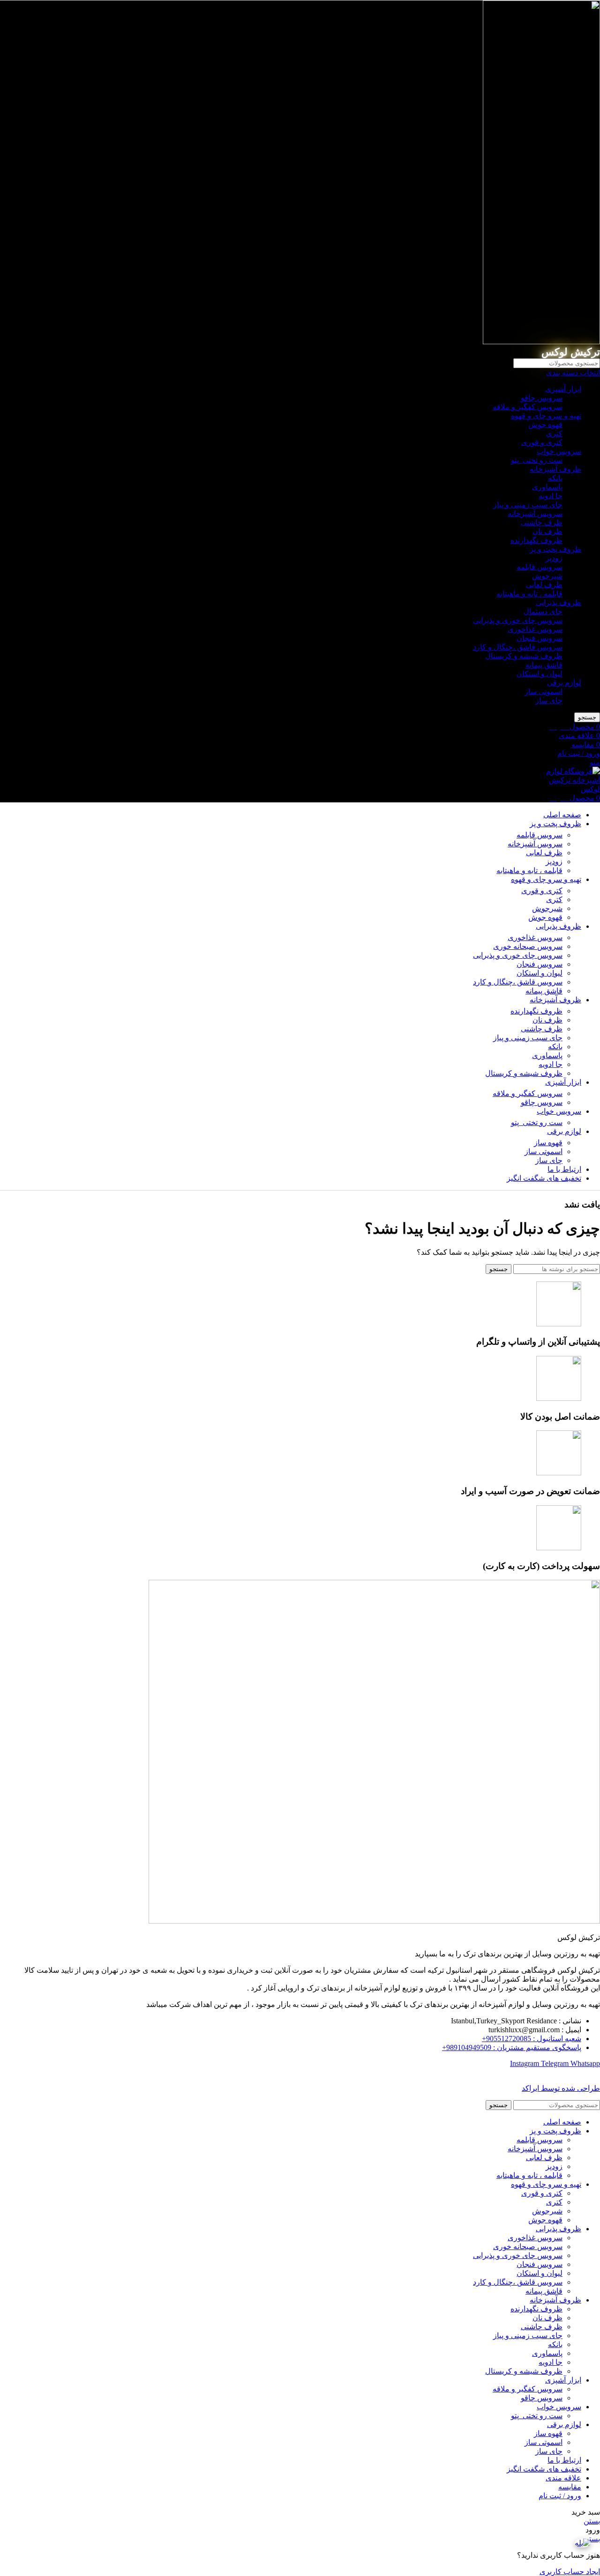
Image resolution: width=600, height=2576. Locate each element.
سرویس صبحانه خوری (528, 946)
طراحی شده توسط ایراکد (561, 2088)
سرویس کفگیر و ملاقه (528, 407)
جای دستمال (543, 611)
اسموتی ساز (544, 692)
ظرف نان (547, 531)
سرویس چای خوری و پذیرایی (518, 620)
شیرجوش (547, 576)
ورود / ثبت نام (560, 2496)
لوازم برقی (564, 683)
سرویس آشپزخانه (535, 514)
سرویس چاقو (542, 398)
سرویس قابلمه (540, 567)
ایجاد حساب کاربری (570, 2572)
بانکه (555, 478)
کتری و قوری (542, 442)
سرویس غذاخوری (535, 629)
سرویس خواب (559, 451)
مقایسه (570, 2487)
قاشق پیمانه (544, 665)
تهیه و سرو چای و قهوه (546, 416)
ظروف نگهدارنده (536, 540)
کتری (554, 433)
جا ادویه (551, 496)
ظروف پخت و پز (555, 549)
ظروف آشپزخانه (555, 469)
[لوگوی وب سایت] (541, 342)
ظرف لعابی (544, 585)
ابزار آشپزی (563, 389)
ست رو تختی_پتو (537, 460)
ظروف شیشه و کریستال (524, 656)
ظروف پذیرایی (559, 603)
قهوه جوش (545, 425)
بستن (592, 2521)
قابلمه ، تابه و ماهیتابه (529, 594)
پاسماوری (547, 487)
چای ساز (549, 700)
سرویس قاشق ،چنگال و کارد (518, 647)
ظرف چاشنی (542, 522)
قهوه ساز (548, 1143)
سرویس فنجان (540, 638)
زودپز (554, 558)
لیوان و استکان (540, 674)
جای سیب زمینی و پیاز (528, 505)
